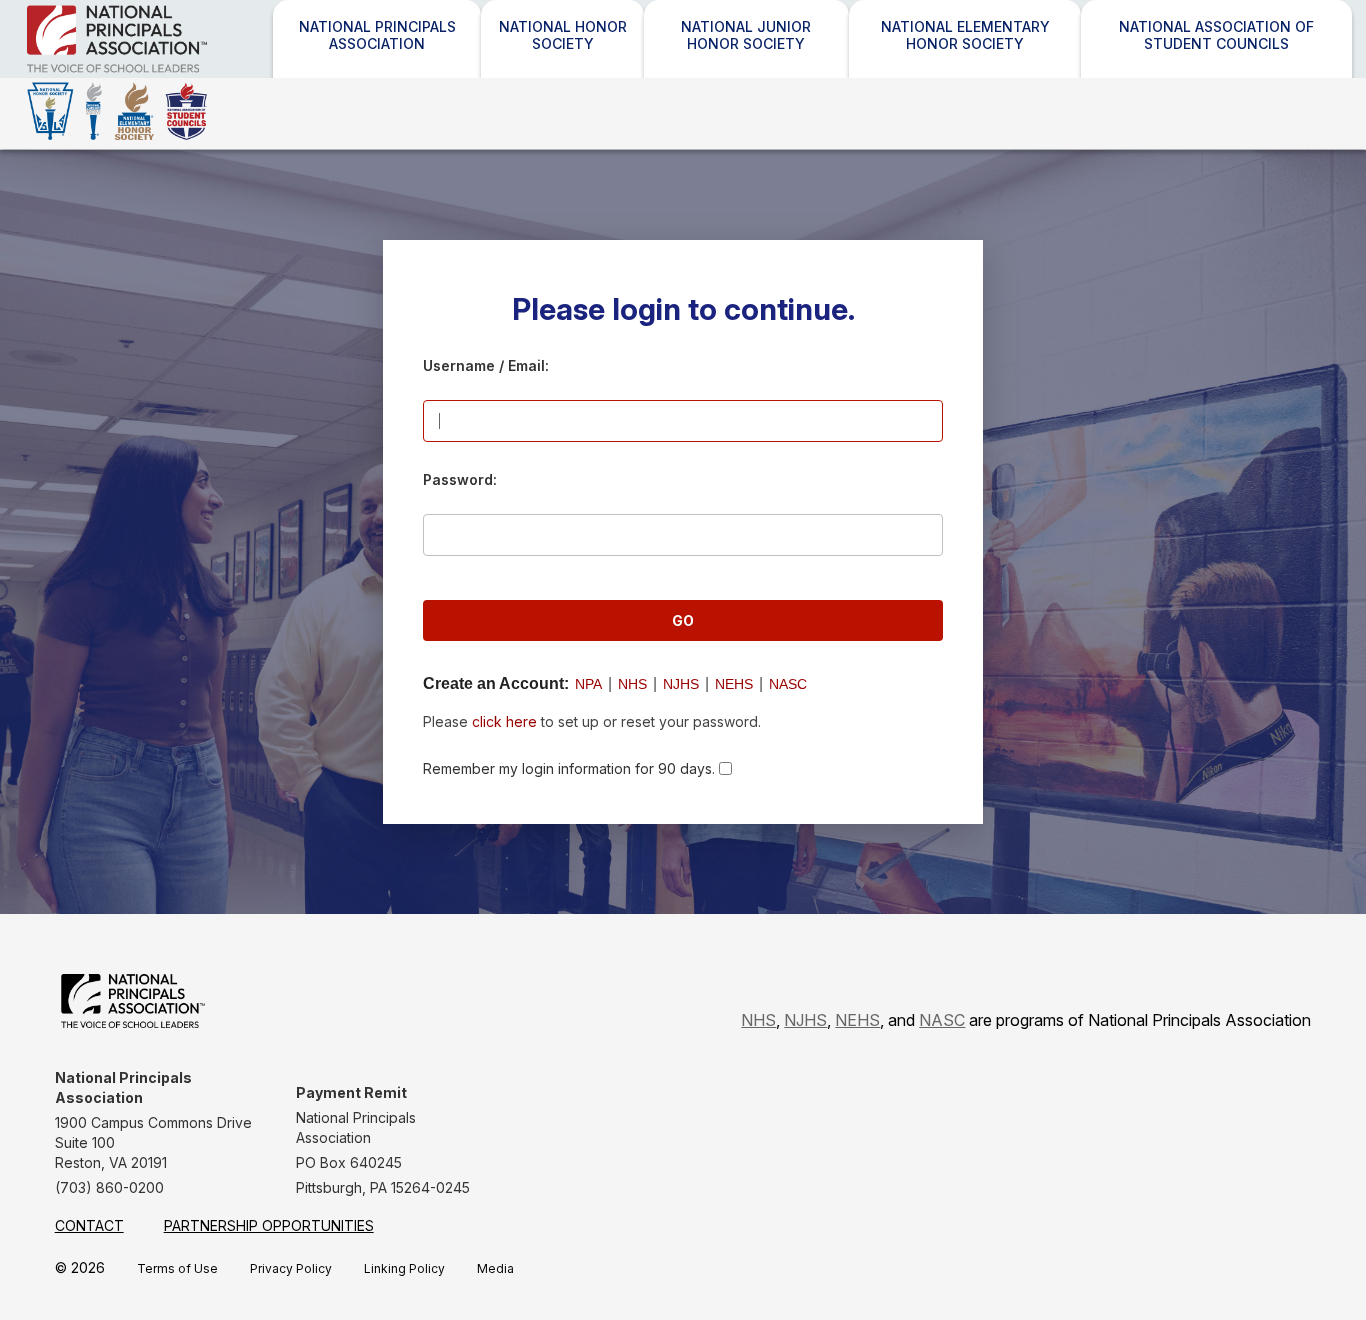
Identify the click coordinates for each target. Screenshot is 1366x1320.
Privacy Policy (291, 1268)
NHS (632, 684)
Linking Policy (404, 1268)
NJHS (681, 684)
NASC (788, 684)
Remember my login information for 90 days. (569, 768)
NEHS (734, 684)
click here (504, 721)
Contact (89, 1225)
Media (495, 1268)
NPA (588, 684)
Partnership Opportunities (269, 1225)
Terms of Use (177, 1268)
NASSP (169, 72)
